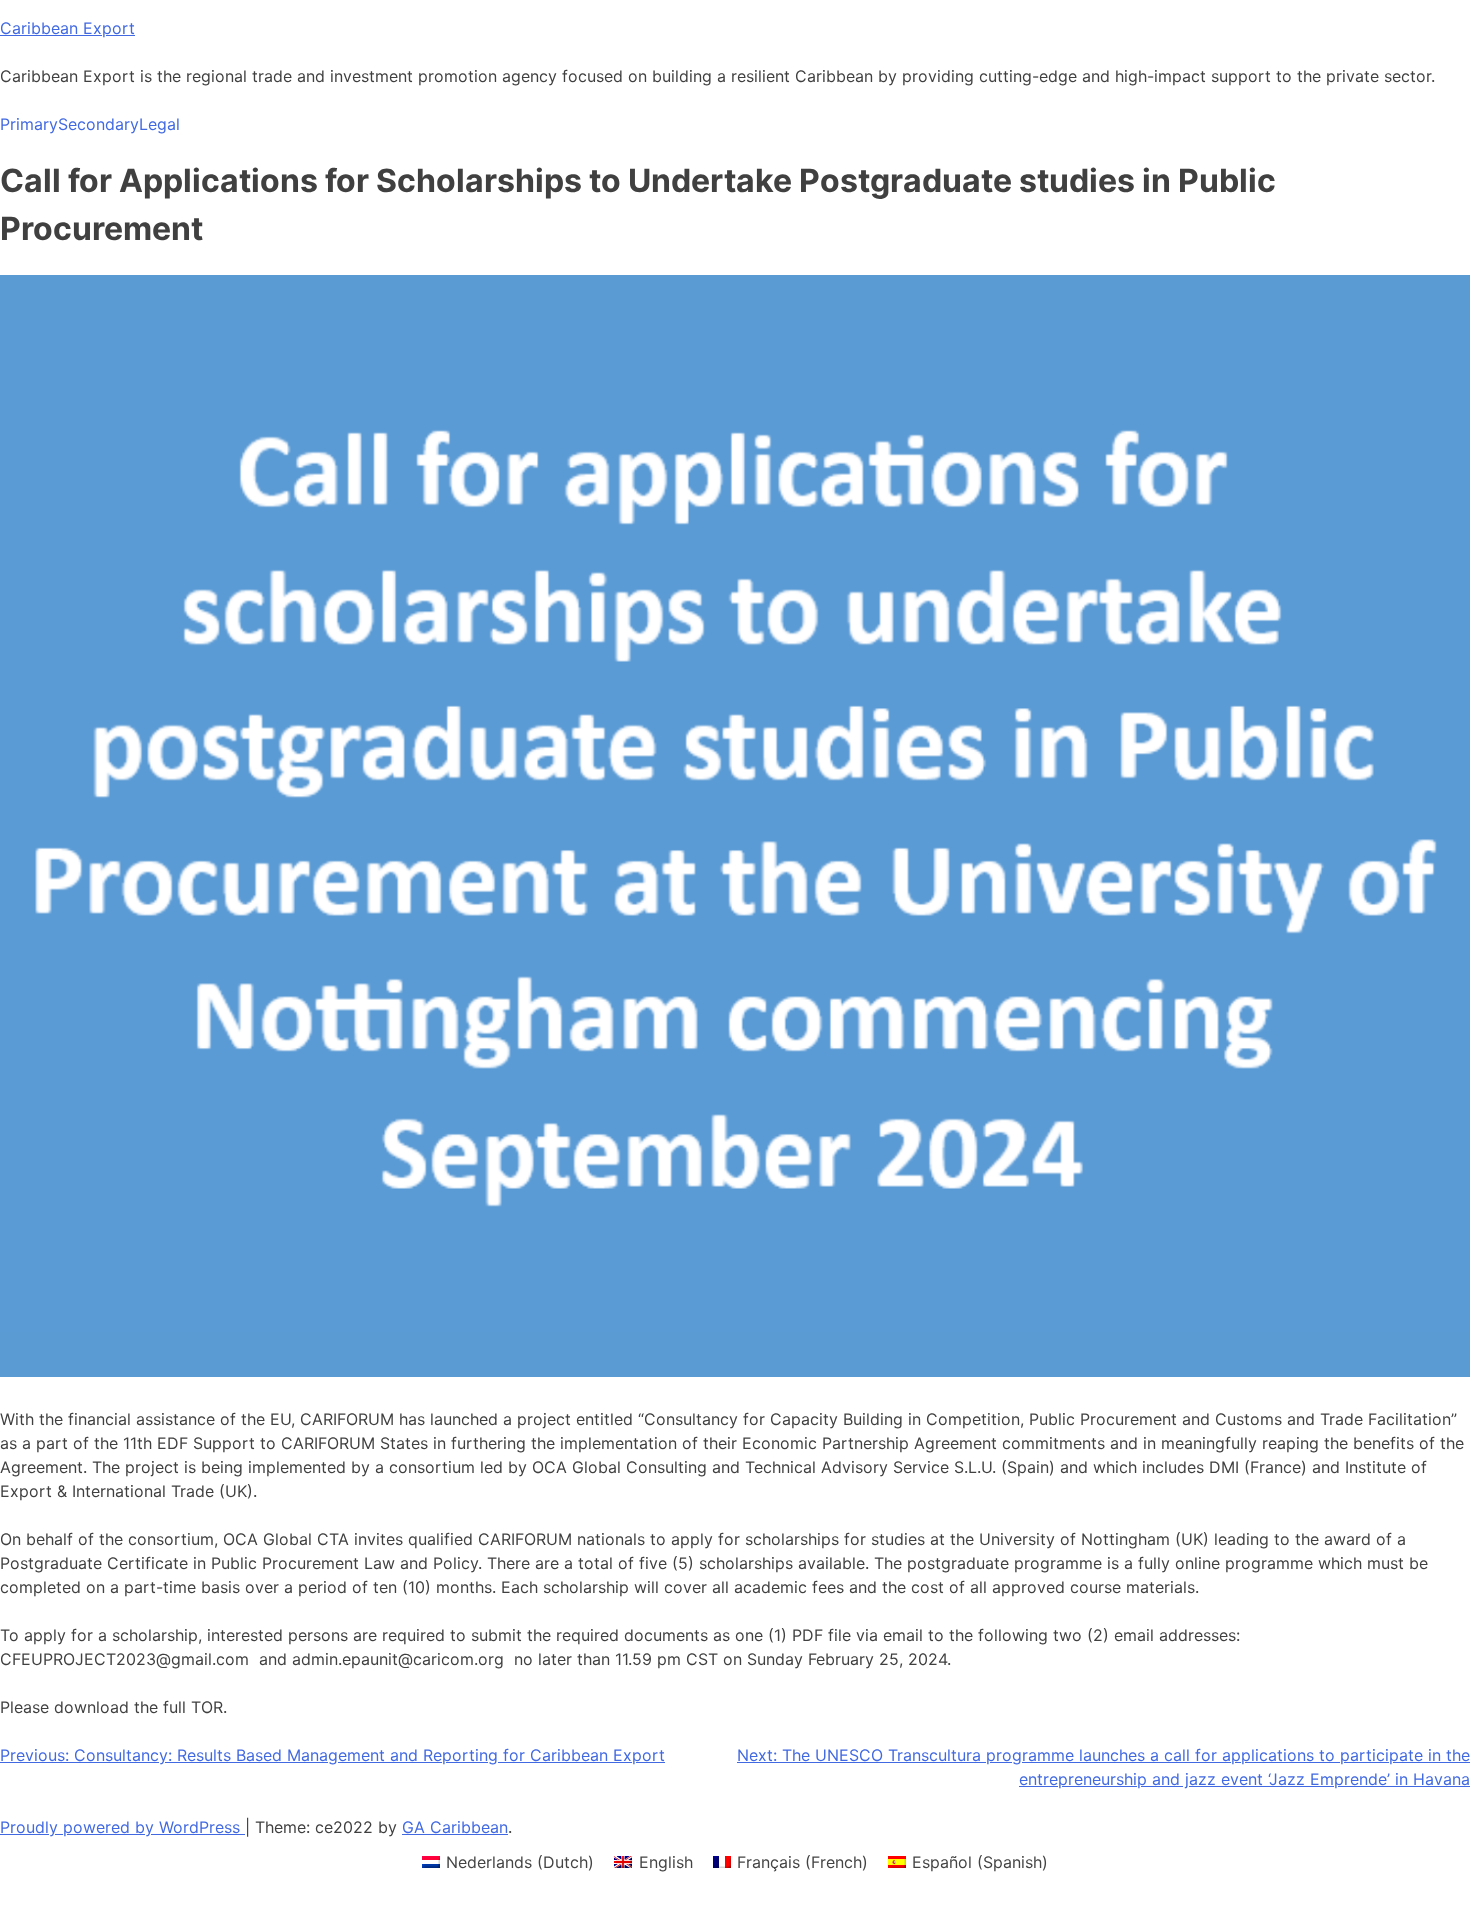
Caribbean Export (67, 28)
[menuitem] (508, 1861)
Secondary (98, 124)
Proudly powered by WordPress (122, 1827)
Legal (159, 124)
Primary (29, 124)
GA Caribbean (455, 1827)
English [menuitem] (666, 1862)
